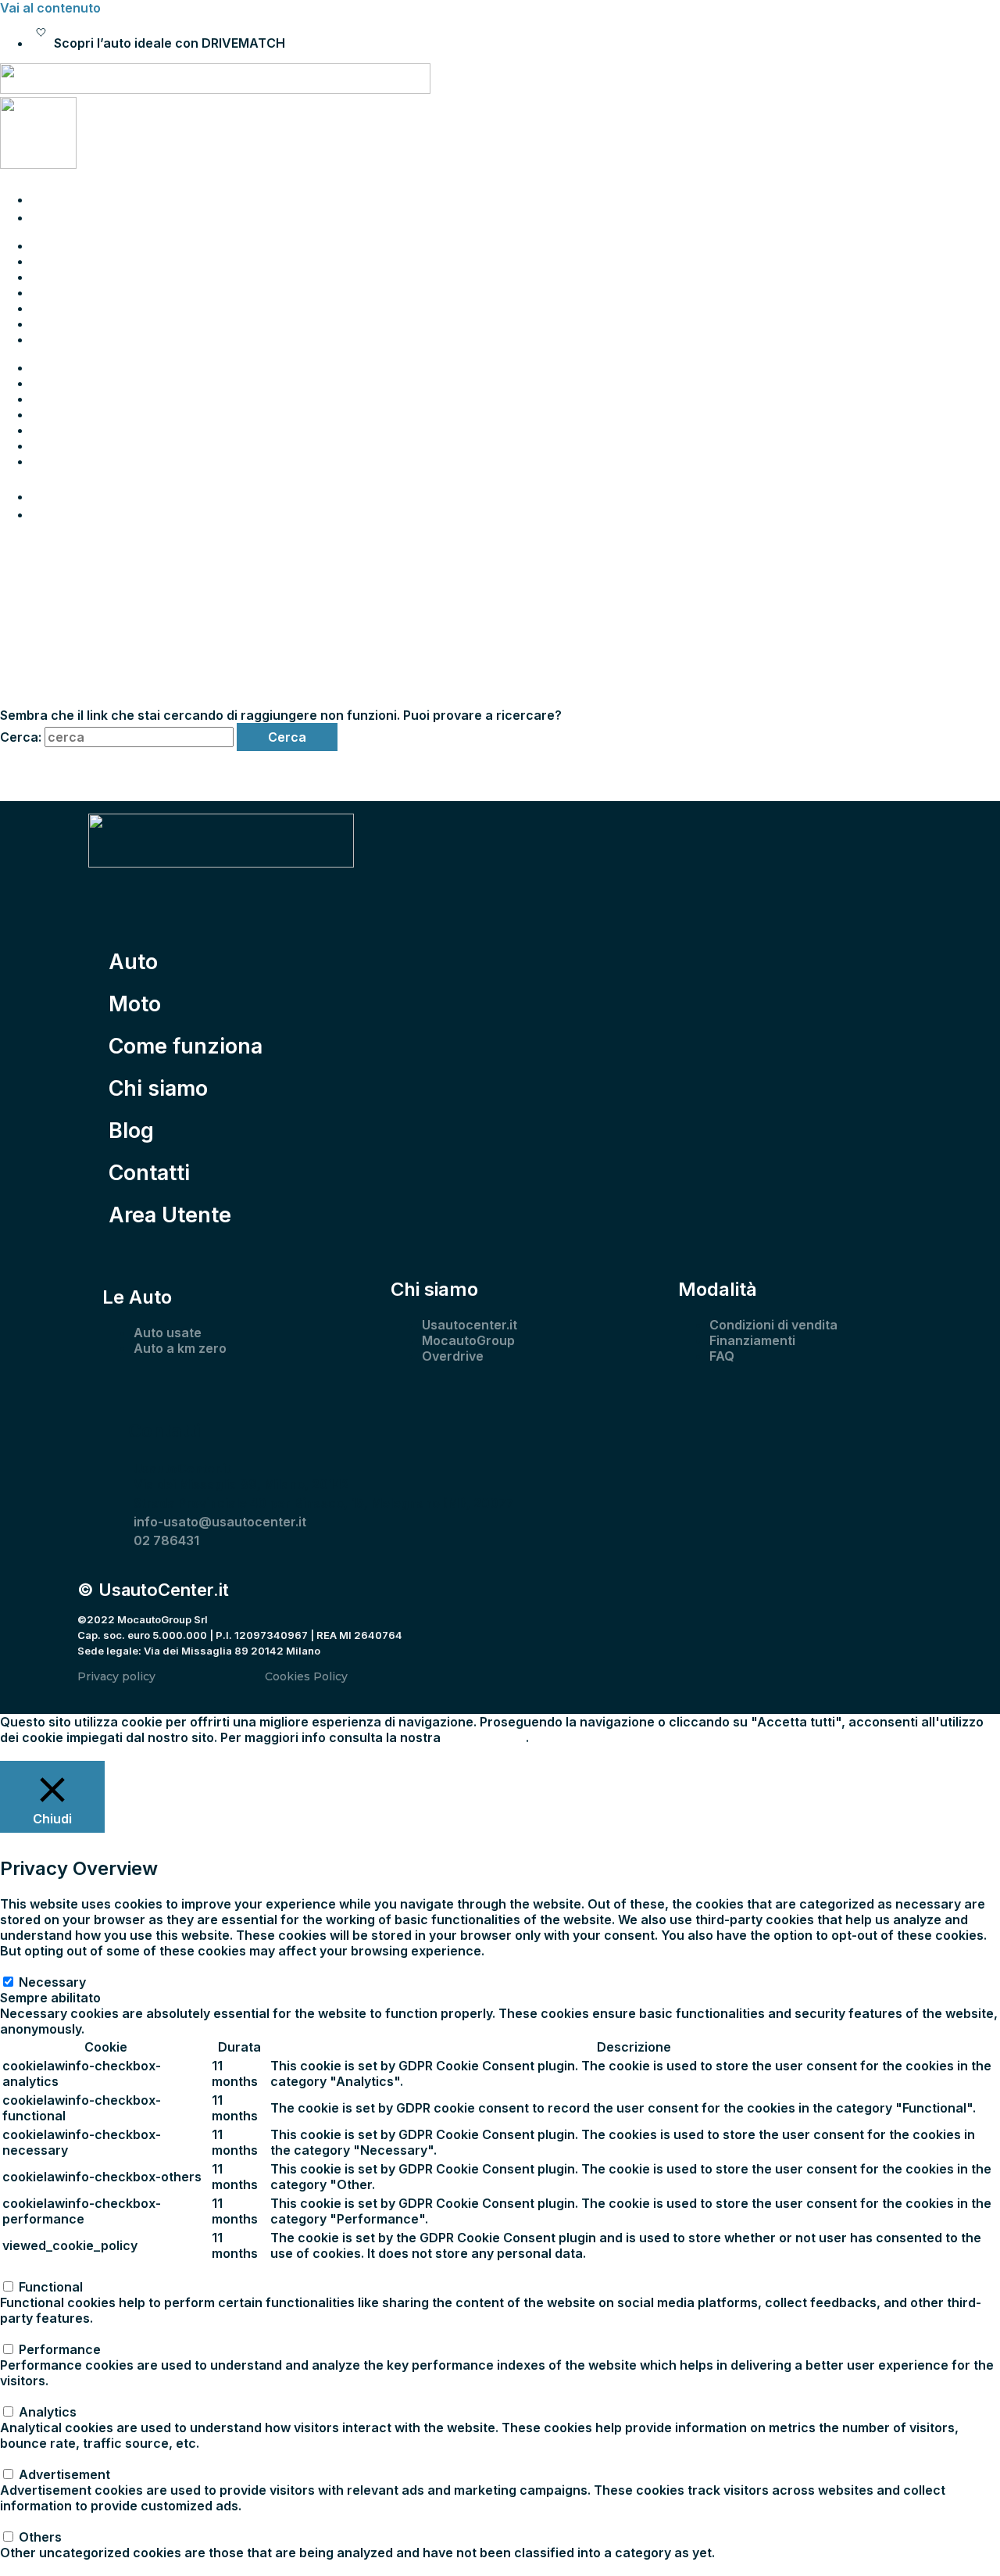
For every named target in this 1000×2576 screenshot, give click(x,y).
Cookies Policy (306, 1676)
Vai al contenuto (50, 8)
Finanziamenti (752, 1340)
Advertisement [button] (46, 2459)
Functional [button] (32, 2271)
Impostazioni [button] (39, 1753)
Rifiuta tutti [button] (119, 1753)
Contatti (56, 324)
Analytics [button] (29, 2396)
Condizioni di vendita (773, 1325)
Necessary (52, 1982)
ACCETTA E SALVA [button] (57, 2568)
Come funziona (78, 277)
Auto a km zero (180, 1348)
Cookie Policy (485, 1737)
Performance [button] (41, 2334)
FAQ (722, 1356)
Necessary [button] (34, 1966)
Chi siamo (61, 292)
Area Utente (69, 339)
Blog (45, 308)
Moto (47, 261)
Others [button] (21, 2521)
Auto (46, 245)
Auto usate (168, 1333)
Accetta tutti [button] (192, 1753)
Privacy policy (116, 1676)
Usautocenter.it (470, 1325)
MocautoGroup (468, 1340)
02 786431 (166, 1540)
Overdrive (453, 1356)
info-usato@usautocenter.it (220, 1522)
